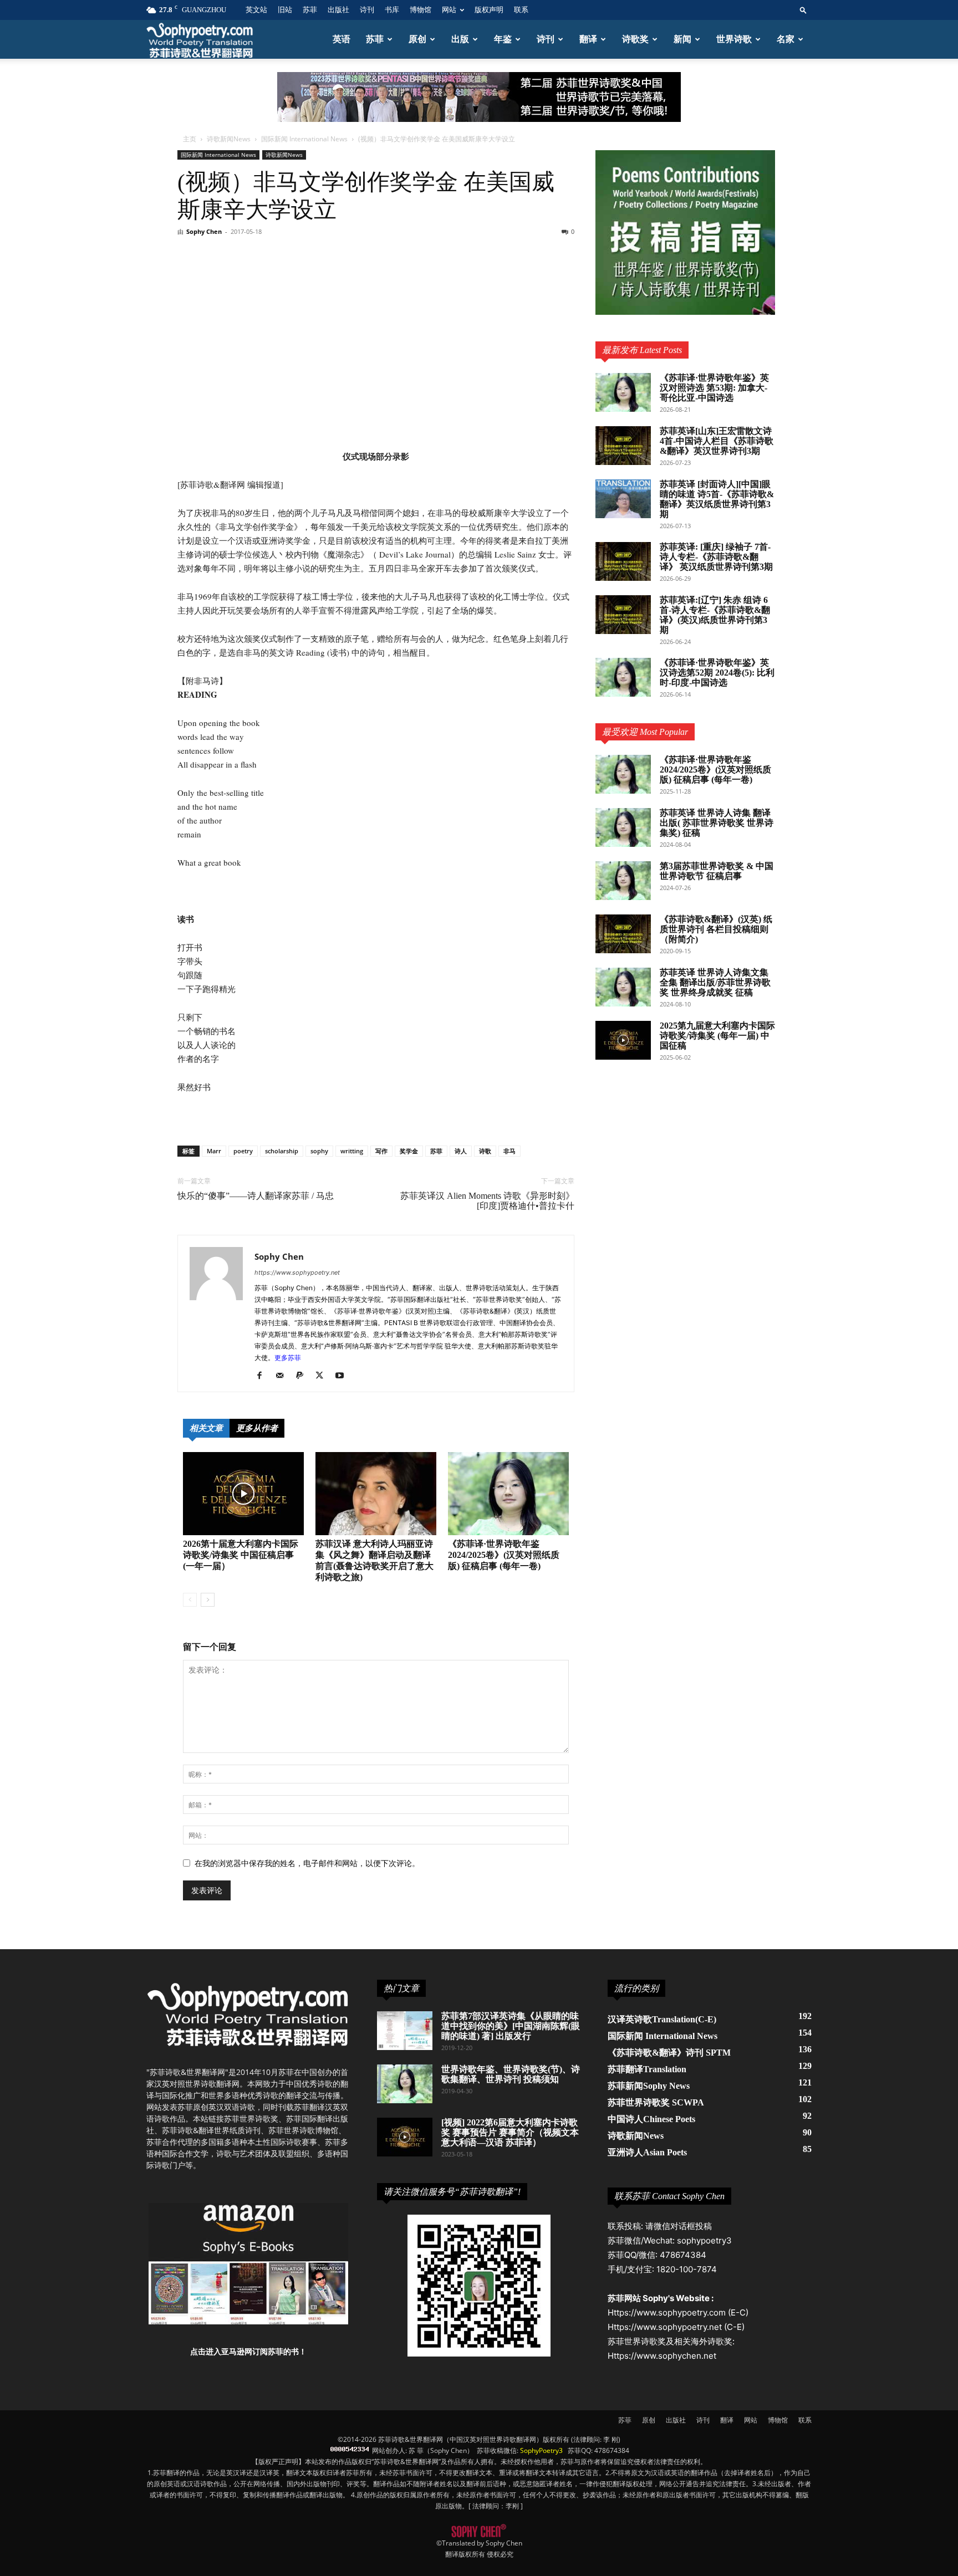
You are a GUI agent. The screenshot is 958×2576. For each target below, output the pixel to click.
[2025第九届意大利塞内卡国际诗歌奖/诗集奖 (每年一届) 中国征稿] (623, 1040)
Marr (214, 1151)
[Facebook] (264, 1376)
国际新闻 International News (304, 139)
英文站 (256, 10)
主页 (190, 139)
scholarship (282, 1151)
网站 (449, 10)
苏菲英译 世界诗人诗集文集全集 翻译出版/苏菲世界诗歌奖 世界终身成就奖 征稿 (715, 982)
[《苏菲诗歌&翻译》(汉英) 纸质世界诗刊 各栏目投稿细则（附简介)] (623, 934)
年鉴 (503, 39)
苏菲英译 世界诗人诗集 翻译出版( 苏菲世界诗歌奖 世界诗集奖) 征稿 (717, 823)
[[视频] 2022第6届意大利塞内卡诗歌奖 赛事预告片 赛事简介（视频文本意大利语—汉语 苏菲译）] (405, 2137)
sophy (319, 1151)
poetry (243, 1151)
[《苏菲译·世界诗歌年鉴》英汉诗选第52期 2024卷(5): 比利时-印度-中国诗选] (623, 677)
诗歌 (485, 1151)
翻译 (588, 39)
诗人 (461, 1151)
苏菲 (310, 10)
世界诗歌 (734, 39)
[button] (803, 10)
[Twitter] (323, 1376)
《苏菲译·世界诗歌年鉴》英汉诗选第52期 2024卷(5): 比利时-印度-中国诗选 (717, 673)
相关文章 (206, 1428)
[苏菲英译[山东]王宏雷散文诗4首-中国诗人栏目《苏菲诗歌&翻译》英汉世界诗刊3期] (623, 446)
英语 (342, 39)
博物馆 (421, 10)
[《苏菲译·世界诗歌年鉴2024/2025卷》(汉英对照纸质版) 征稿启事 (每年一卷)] (508, 1494)
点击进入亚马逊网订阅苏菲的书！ (248, 2351)
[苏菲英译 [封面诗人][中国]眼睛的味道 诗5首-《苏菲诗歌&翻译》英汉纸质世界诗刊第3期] (623, 499)
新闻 (682, 39)
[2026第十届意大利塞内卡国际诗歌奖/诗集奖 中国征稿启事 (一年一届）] (243, 1494)
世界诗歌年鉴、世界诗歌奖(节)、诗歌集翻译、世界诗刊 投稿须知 (511, 2074)
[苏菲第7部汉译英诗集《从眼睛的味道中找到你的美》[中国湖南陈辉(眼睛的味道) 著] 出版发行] (405, 2031)
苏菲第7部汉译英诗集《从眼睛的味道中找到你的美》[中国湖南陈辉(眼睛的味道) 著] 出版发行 (511, 2026)
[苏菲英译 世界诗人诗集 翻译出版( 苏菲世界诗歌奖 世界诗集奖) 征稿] (623, 827)
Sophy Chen (204, 231)
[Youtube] (343, 1376)
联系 (521, 10)
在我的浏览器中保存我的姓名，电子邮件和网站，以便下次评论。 (307, 1863)
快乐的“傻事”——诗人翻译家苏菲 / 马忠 (256, 1196)
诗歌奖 (635, 39)
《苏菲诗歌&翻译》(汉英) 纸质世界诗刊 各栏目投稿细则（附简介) (716, 929)
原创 (417, 39)
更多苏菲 (288, 1358)
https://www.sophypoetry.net (297, 1272)
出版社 (338, 10)
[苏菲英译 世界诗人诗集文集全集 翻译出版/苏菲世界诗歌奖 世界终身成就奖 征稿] (623, 987)
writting (352, 1151)
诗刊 (367, 10)
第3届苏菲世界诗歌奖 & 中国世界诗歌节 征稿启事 (717, 871)
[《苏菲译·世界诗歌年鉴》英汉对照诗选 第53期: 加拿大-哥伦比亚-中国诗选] (623, 392)
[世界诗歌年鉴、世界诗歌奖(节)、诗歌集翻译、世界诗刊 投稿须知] (405, 2084)
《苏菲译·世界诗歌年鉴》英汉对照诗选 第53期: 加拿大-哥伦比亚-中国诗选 (714, 388)
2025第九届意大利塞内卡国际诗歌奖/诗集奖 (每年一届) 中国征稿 (717, 1036)
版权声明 (489, 10)
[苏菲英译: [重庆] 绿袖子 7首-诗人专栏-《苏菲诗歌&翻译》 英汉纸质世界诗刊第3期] (623, 561)
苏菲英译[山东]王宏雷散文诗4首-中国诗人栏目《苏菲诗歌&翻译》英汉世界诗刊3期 (717, 441)
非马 (509, 1151)
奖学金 (409, 1151)
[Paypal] (304, 1376)
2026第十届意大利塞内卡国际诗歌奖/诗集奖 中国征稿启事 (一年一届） (241, 1555)
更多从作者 (257, 1428)
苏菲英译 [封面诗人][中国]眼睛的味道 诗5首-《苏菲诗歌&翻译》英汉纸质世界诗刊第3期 (717, 499)
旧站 (285, 10)
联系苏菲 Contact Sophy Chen (669, 2196)
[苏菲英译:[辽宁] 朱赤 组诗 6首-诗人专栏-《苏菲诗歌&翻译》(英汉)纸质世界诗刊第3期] (623, 615)
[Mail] (284, 1376)
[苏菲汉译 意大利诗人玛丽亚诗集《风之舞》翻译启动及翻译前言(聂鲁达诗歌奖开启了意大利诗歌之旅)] (376, 1494)
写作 (381, 1151)
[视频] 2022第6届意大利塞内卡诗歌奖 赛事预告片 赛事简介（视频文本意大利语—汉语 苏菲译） (510, 2132)
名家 (786, 39)
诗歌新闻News (229, 139)
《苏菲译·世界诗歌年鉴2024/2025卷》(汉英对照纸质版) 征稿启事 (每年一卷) (504, 1555)
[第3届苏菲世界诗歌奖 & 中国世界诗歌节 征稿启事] (623, 881)
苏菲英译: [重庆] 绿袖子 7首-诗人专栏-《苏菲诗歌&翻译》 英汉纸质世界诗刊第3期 (716, 557)
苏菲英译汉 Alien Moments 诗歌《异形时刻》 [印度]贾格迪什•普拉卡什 (487, 1201)
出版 (460, 39)
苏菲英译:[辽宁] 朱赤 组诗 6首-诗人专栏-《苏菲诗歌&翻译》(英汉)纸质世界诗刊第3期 (715, 615)
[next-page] (208, 1600)
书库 (392, 10)
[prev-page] (190, 1600)
